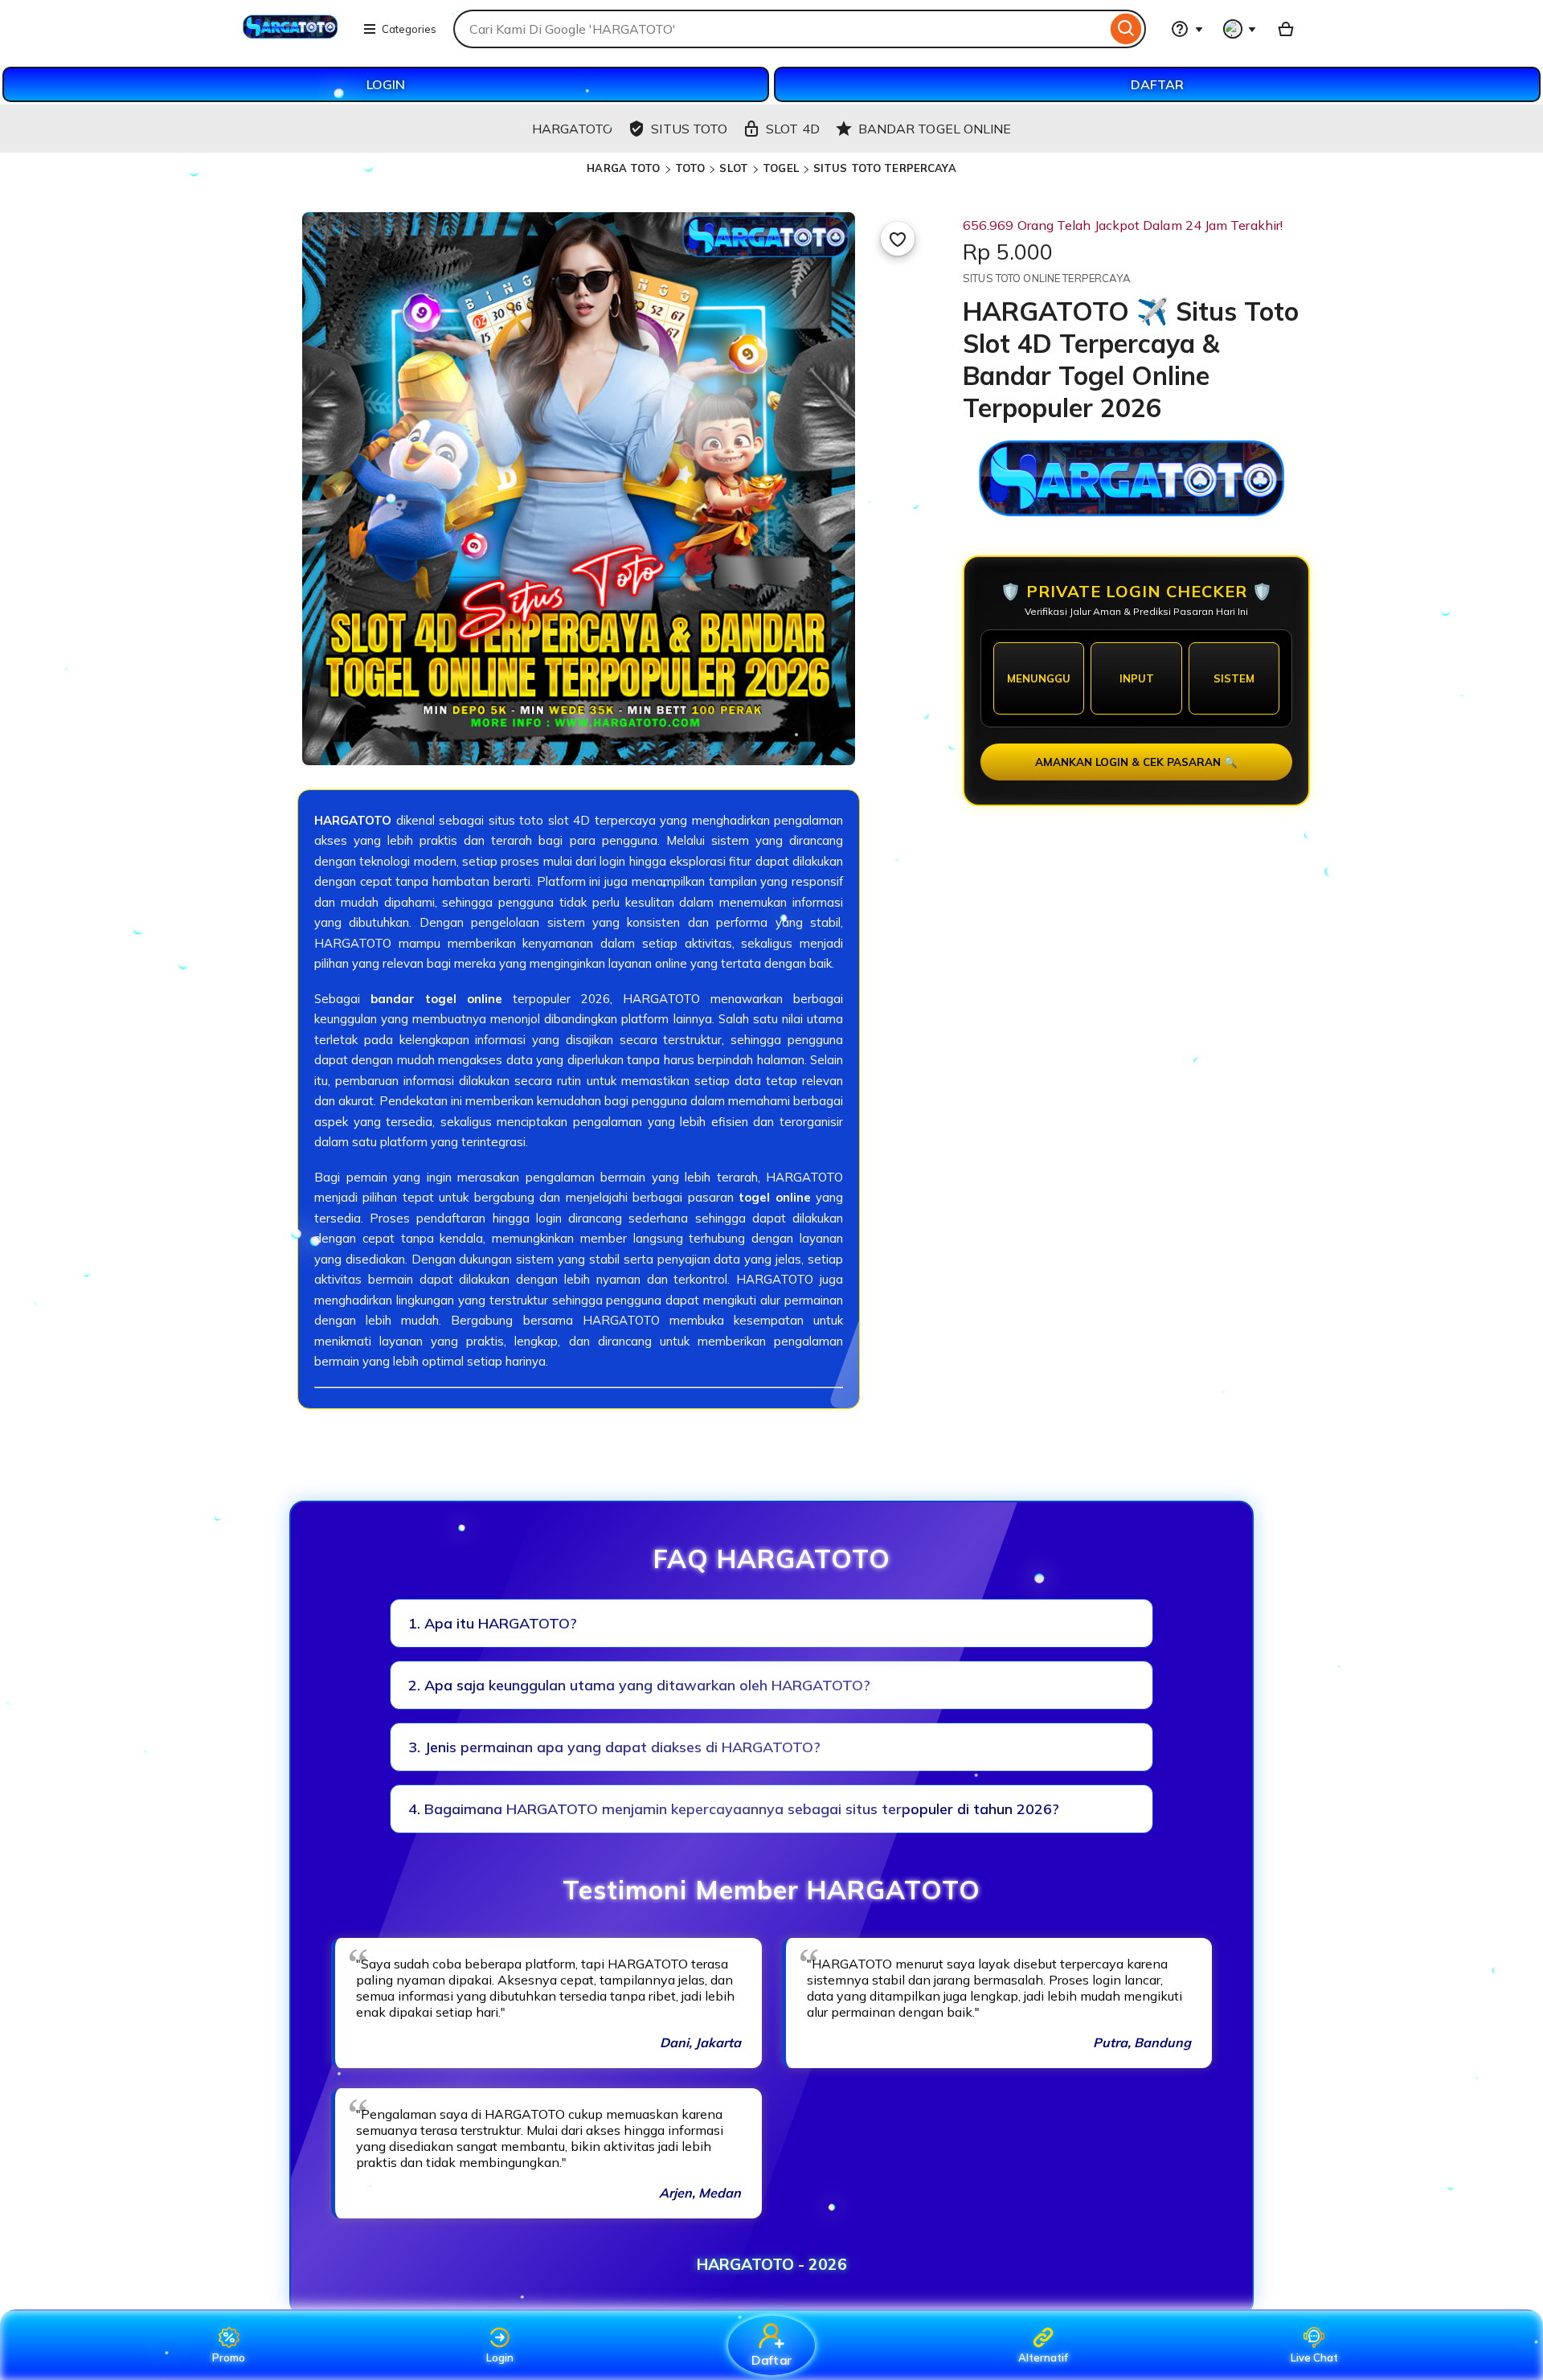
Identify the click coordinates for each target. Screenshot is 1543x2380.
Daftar (771, 2360)
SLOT (734, 168)
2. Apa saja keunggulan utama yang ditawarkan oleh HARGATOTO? (639, 1685)
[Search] (1126, 29)
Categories (409, 29)
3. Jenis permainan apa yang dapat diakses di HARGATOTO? (614, 1747)
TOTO (690, 168)
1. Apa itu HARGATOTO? (493, 1623)
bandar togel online (436, 999)
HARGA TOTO (623, 168)
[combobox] (780, 29)
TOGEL (781, 168)
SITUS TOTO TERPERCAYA (885, 168)
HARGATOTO (353, 820)
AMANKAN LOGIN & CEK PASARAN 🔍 (1136, 762)
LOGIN (386, 84)
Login (500, 2357)
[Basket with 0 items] (1286, 29)
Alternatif (1043, 2357)
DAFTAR (1157, 84)
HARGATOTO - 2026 (772, 2264)
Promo (229, 2357)
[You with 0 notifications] (1240, 29)
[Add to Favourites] (898, 239)
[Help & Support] (1187, 29)
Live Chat (1314, 2357)
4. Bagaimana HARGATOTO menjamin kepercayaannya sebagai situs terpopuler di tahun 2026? (734, 1809)
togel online (774, 1197)
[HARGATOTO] (292, 39)
